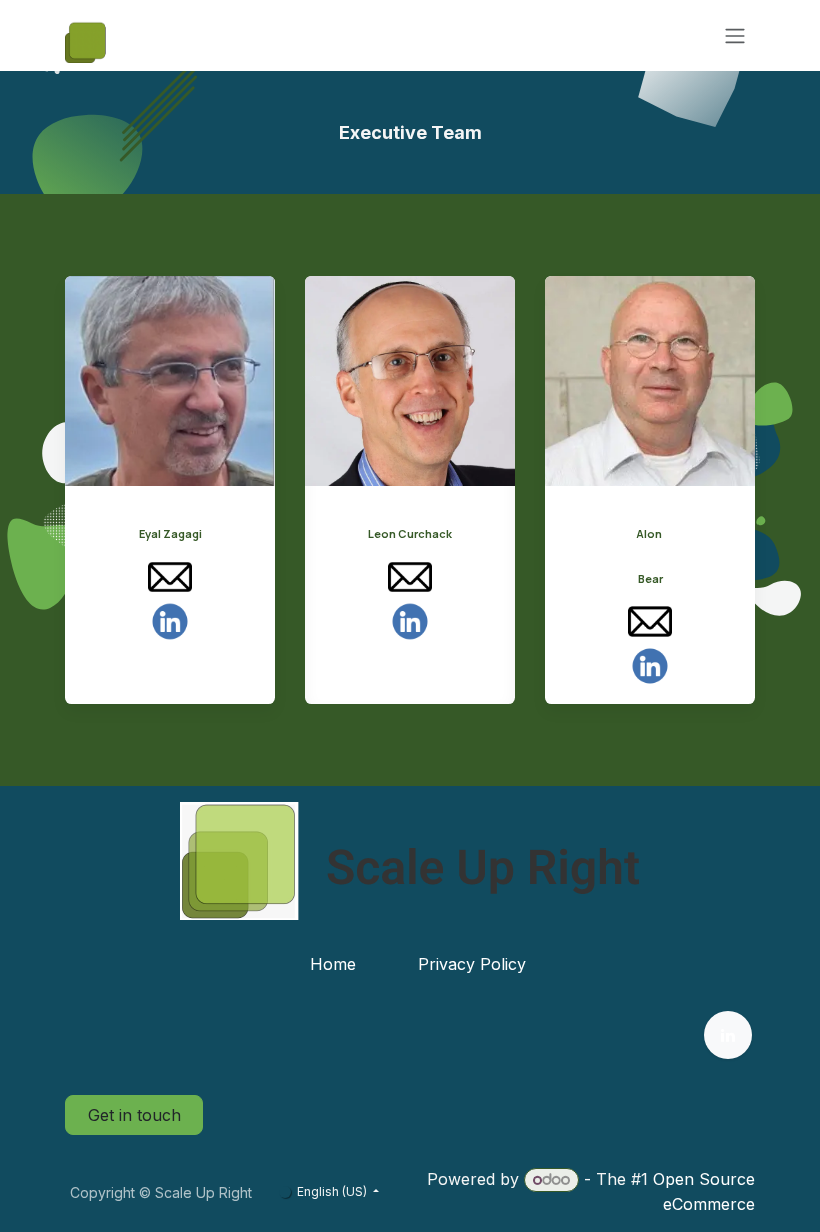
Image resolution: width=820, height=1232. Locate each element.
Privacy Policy (472, 964)
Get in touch (134, 1115)
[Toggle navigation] (735, 36)
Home (333, 964)
